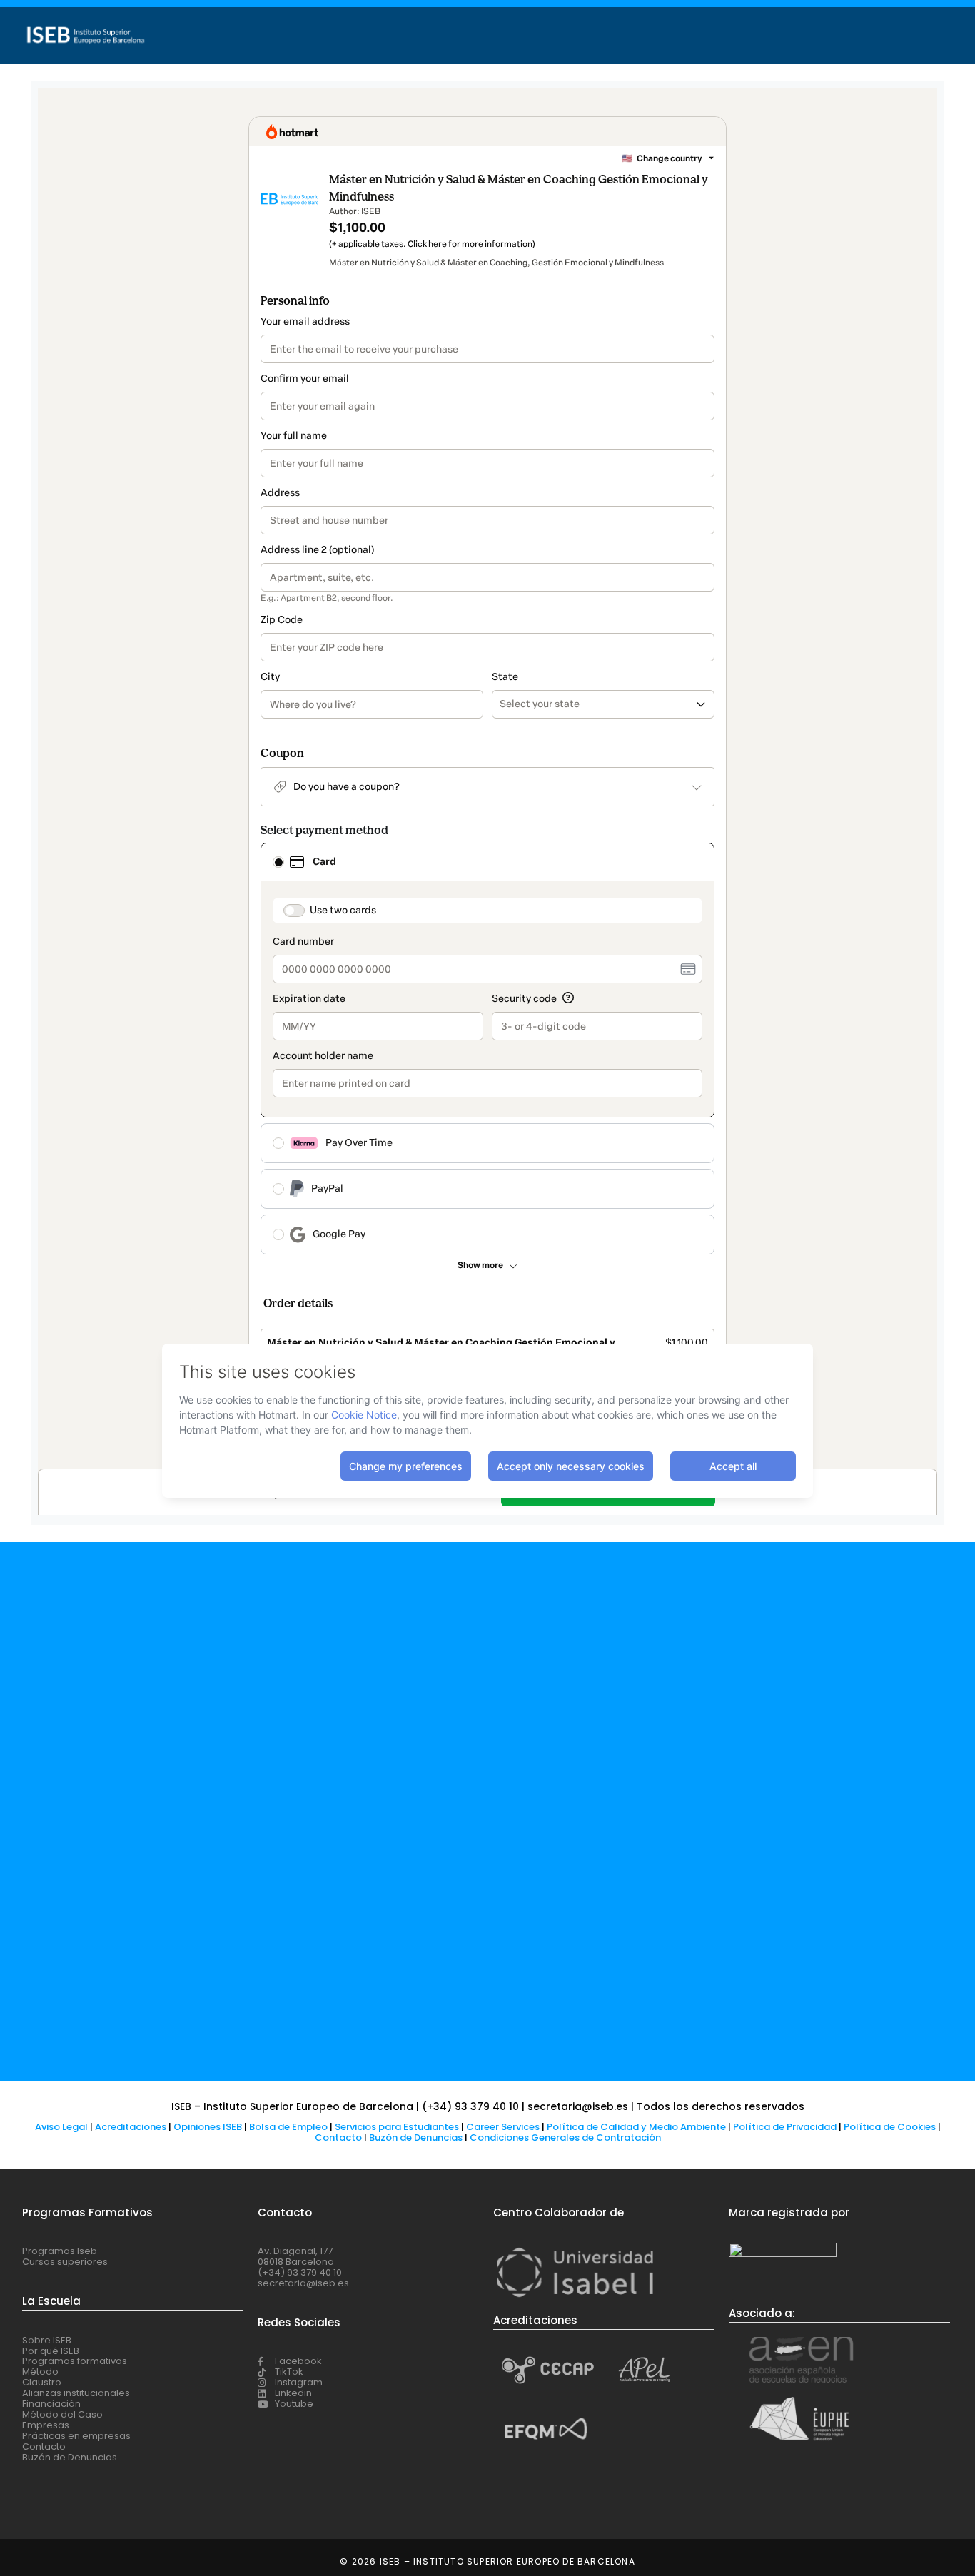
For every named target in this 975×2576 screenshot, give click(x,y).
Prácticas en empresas (76, 2436)
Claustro (42, 2382)
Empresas (46, 2425)
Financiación (51, 2404)
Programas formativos (75, 2361)
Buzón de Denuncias (419, 2138)
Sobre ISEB (47, 2340)
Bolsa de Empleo (288, 2127)
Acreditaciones (131, 2127)
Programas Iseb (60, 2251)
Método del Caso (62, 2414)
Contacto (339, 2138)
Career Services (503, 2127)
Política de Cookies (890, 2127)
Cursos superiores (65, 2262)
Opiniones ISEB (208, 2127)
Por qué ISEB (51, 2351)
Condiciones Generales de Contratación (565, 2138)
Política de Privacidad (785, 2127)
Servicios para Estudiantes (397, 2127)
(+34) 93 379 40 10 (300, 2272)
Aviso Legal (61, 2127)
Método (40, 2372)
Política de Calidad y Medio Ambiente (636, 2127)
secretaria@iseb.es (303, 2283)
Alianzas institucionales (76, 2393)
